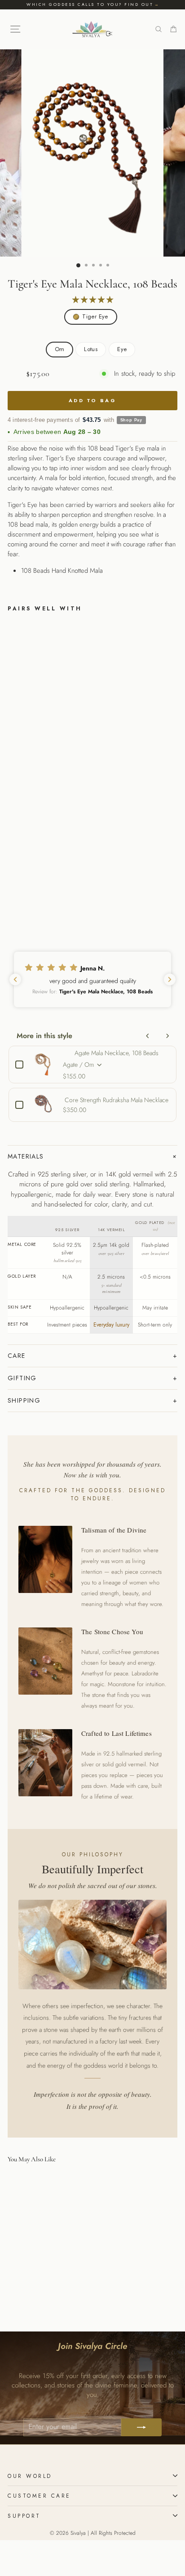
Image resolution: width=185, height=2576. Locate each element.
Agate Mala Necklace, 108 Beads (117, 1053)
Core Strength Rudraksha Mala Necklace (117, 1100)
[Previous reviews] (15, 979)
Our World (30, 2476)
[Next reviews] (170, 979)
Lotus (91, 349)
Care (17, 1356)
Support (24, 2516)
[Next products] (167, 1036)
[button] (92, 979)
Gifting (22, 1378)
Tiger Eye (95, 316)
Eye (122, 349)
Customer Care (39, 2496)
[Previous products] (148, 1036)
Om (60, 349)
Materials (26, 1156)
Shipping (24, 1400)
